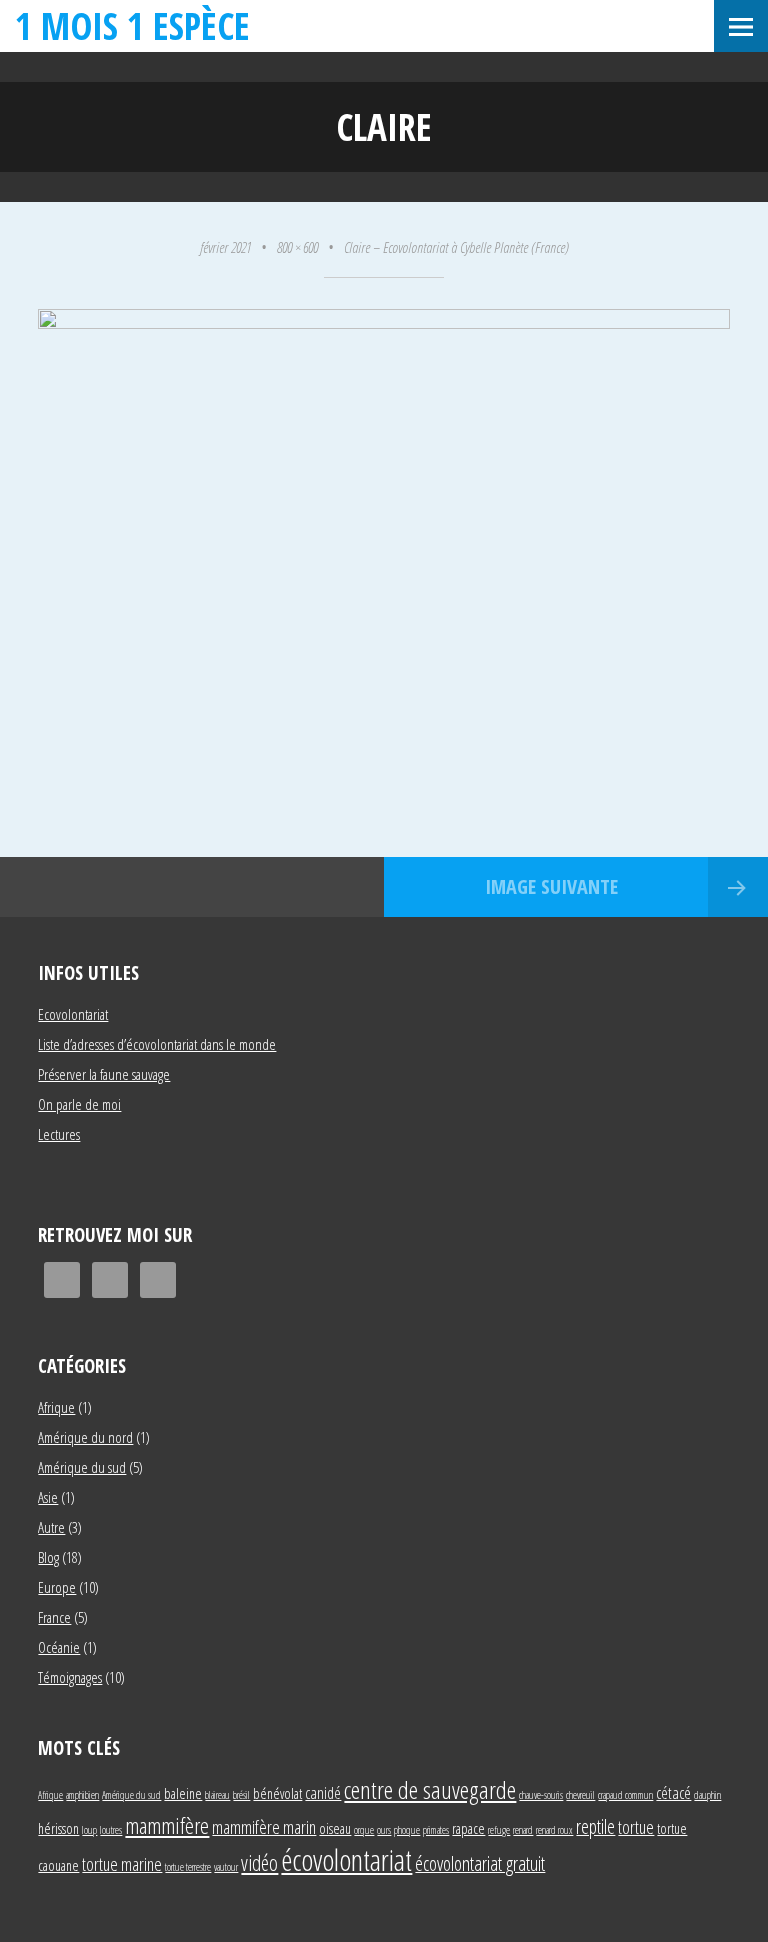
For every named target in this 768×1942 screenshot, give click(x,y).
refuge (499, 1830)
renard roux (554, 1830)
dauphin (707, 1795)
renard (523, 1830)
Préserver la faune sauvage (104, 1074)
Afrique (56, 1407)
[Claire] (383, 323)
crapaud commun (625, 1795)
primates (436, 1830)
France (54, 1617)
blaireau (217, 1795)
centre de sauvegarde (430, 1789)
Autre (51, 1527)
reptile (595, 1826)
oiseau (335, 1828)
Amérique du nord (85, 1437)
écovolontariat (346, 1860)
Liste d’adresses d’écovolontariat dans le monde (157, 1044)
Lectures (59, 1134)
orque (364, 1830)
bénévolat (277, 1793)
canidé (323, 1792)
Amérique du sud (82, 1467)
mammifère (167, 1825)
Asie (48, 1497)
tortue (636, 1826)
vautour (226, 1867)
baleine (183, 1793)
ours (384, 1830)
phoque (407, 1830)
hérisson (58, 1828)
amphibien (82, 1795)
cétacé (673, 1792)
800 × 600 (297, 247)
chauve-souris (541, 1795)
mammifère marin (264, 1826)
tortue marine (122, 1863)
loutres (111, 1830)
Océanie (59, 1647)
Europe (57, 1587)
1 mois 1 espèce (132, 25)
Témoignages (70, 1677)
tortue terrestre (188, 1867)
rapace (468, 1828)
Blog (48, 1557)
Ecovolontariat (73, 1014)
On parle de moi (79, 1104)
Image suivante (551, 886)
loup (89, 1830)
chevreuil (580, 1795)
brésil (241, 1795)
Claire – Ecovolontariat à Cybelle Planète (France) (456, 247)
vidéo (259, 1862)
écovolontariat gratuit (480, 1863)
